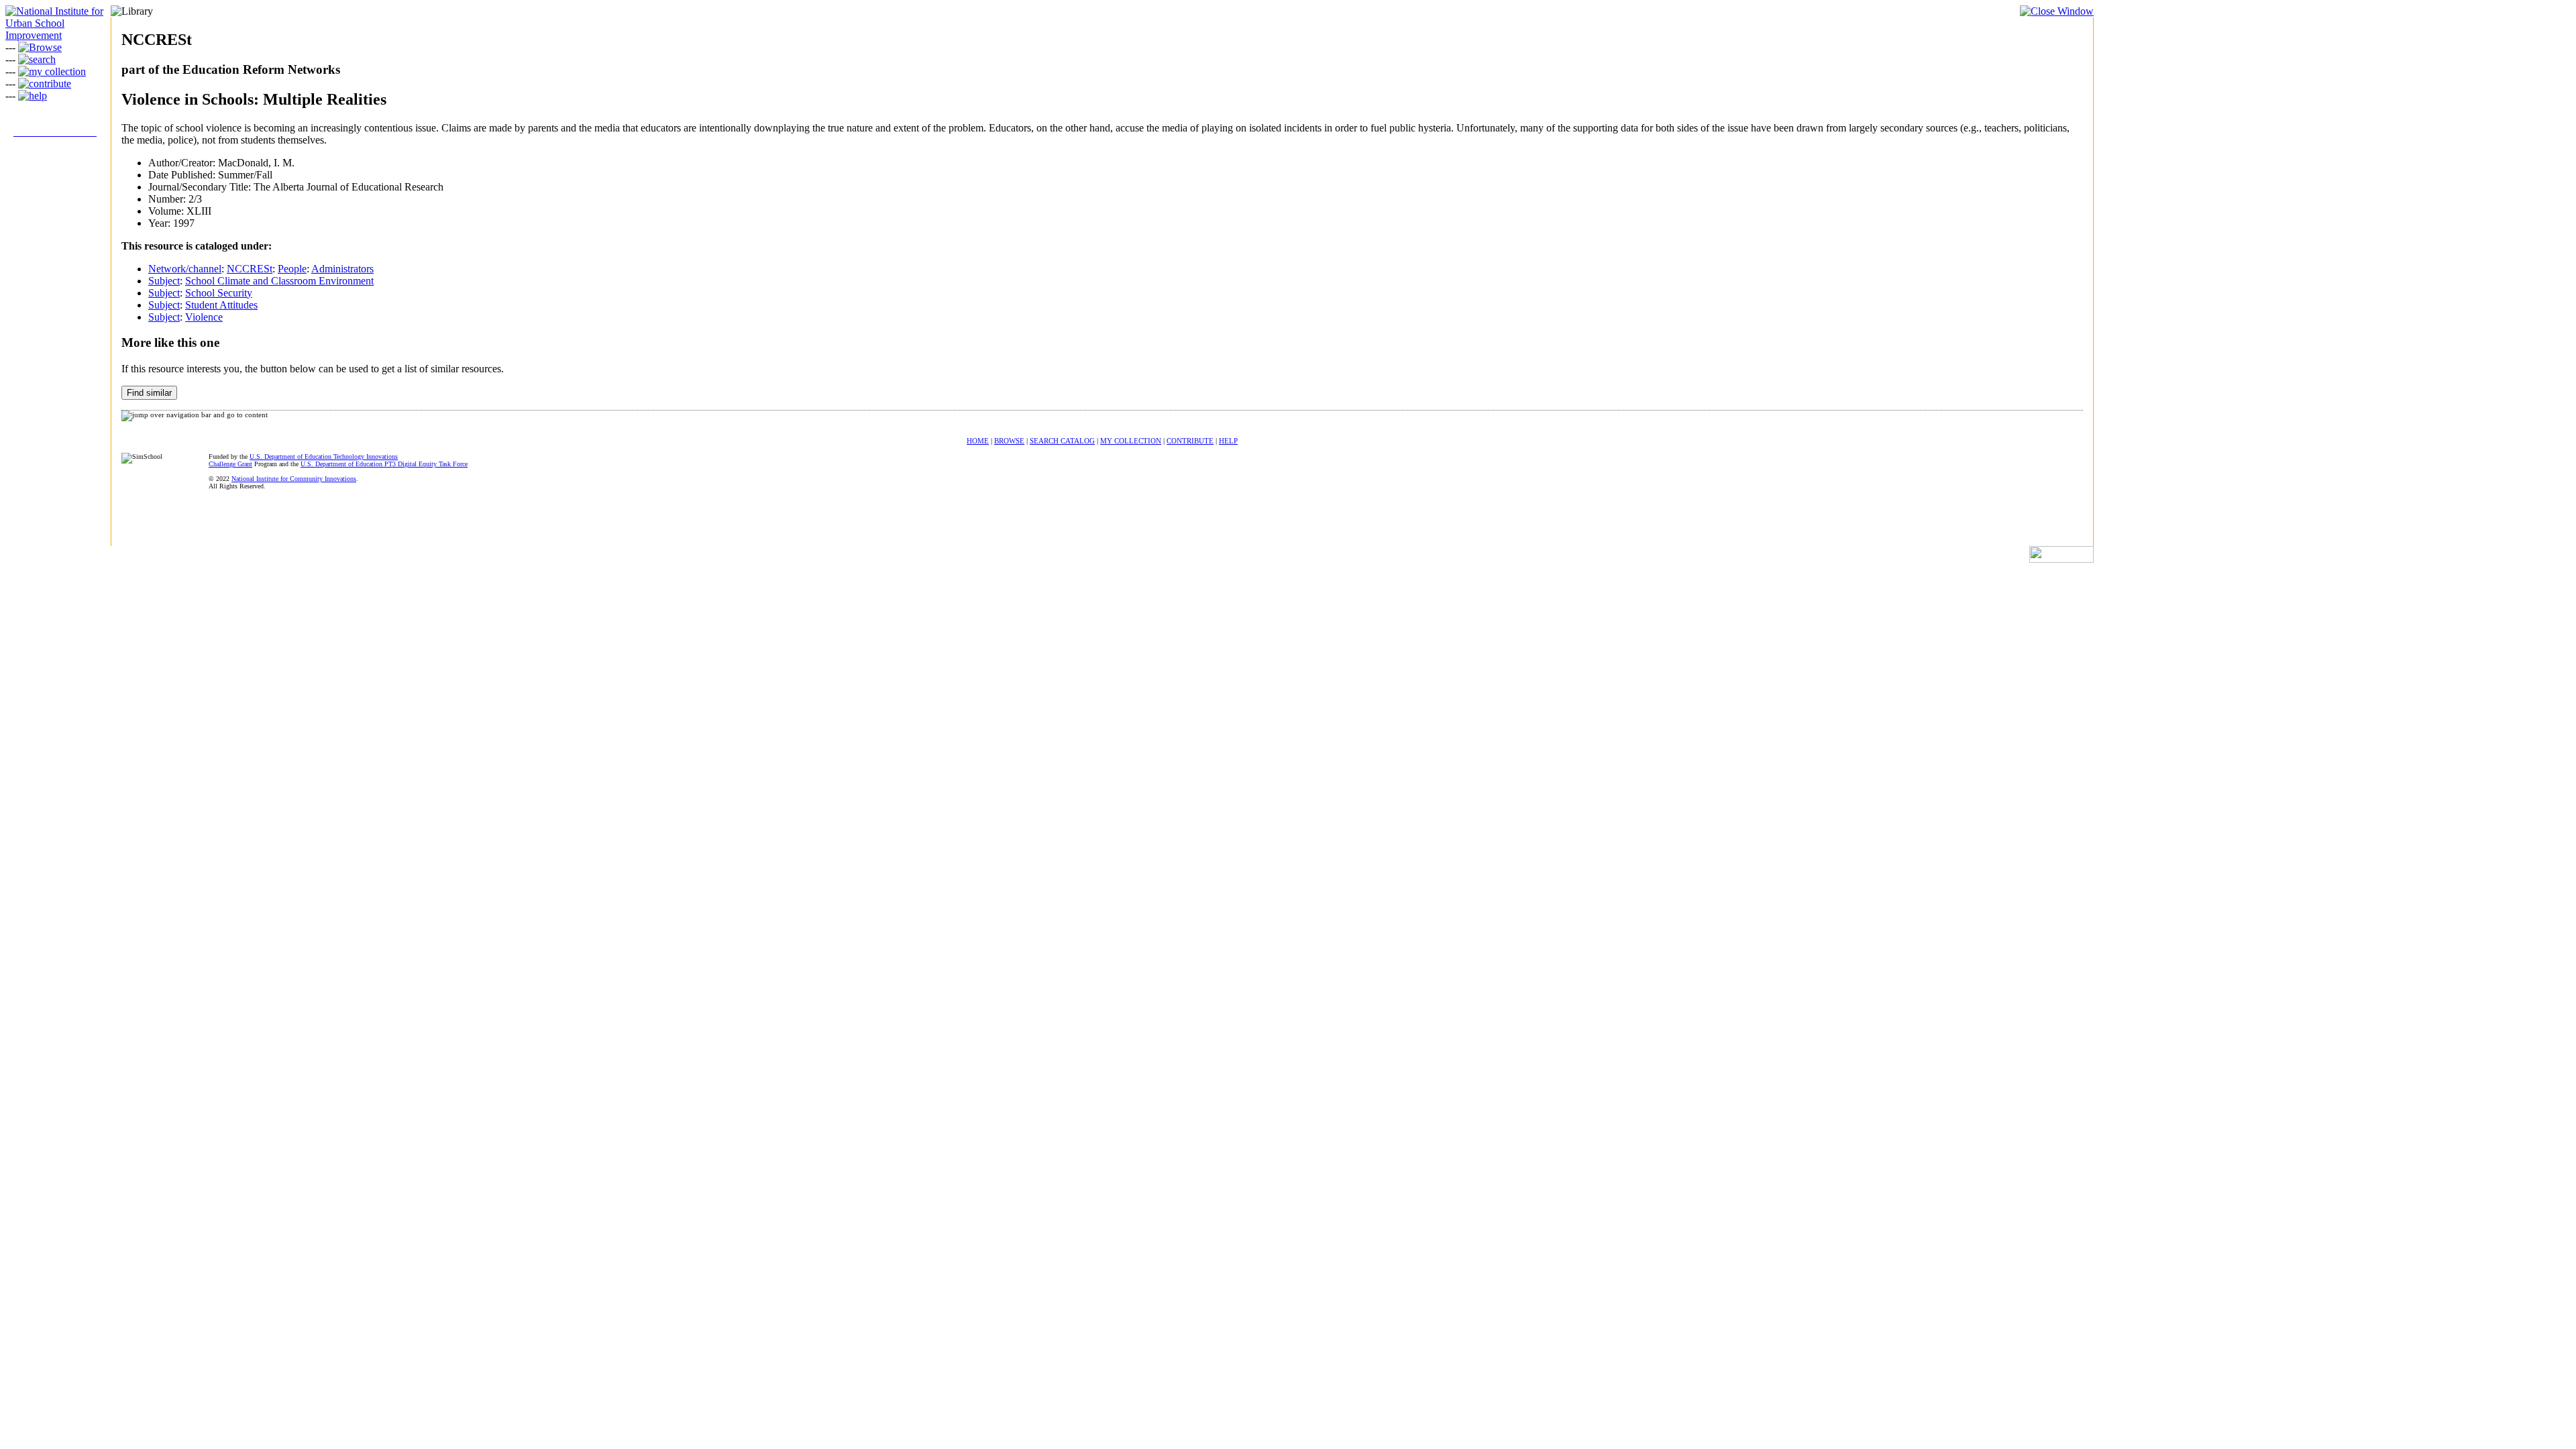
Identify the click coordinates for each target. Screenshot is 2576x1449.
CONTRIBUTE (1190, 441)
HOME (978, 441)
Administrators (342, 269)
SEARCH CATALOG (1062, 441)
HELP (1228, 441)
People (292, 269)
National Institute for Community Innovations (294, 479)
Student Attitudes (221, 305)
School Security (219, 293)
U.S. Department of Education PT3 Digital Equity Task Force (384, 464)
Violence (204, 317)
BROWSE (1009, 441)
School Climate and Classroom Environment (279, 281)
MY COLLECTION (1131, 441)
